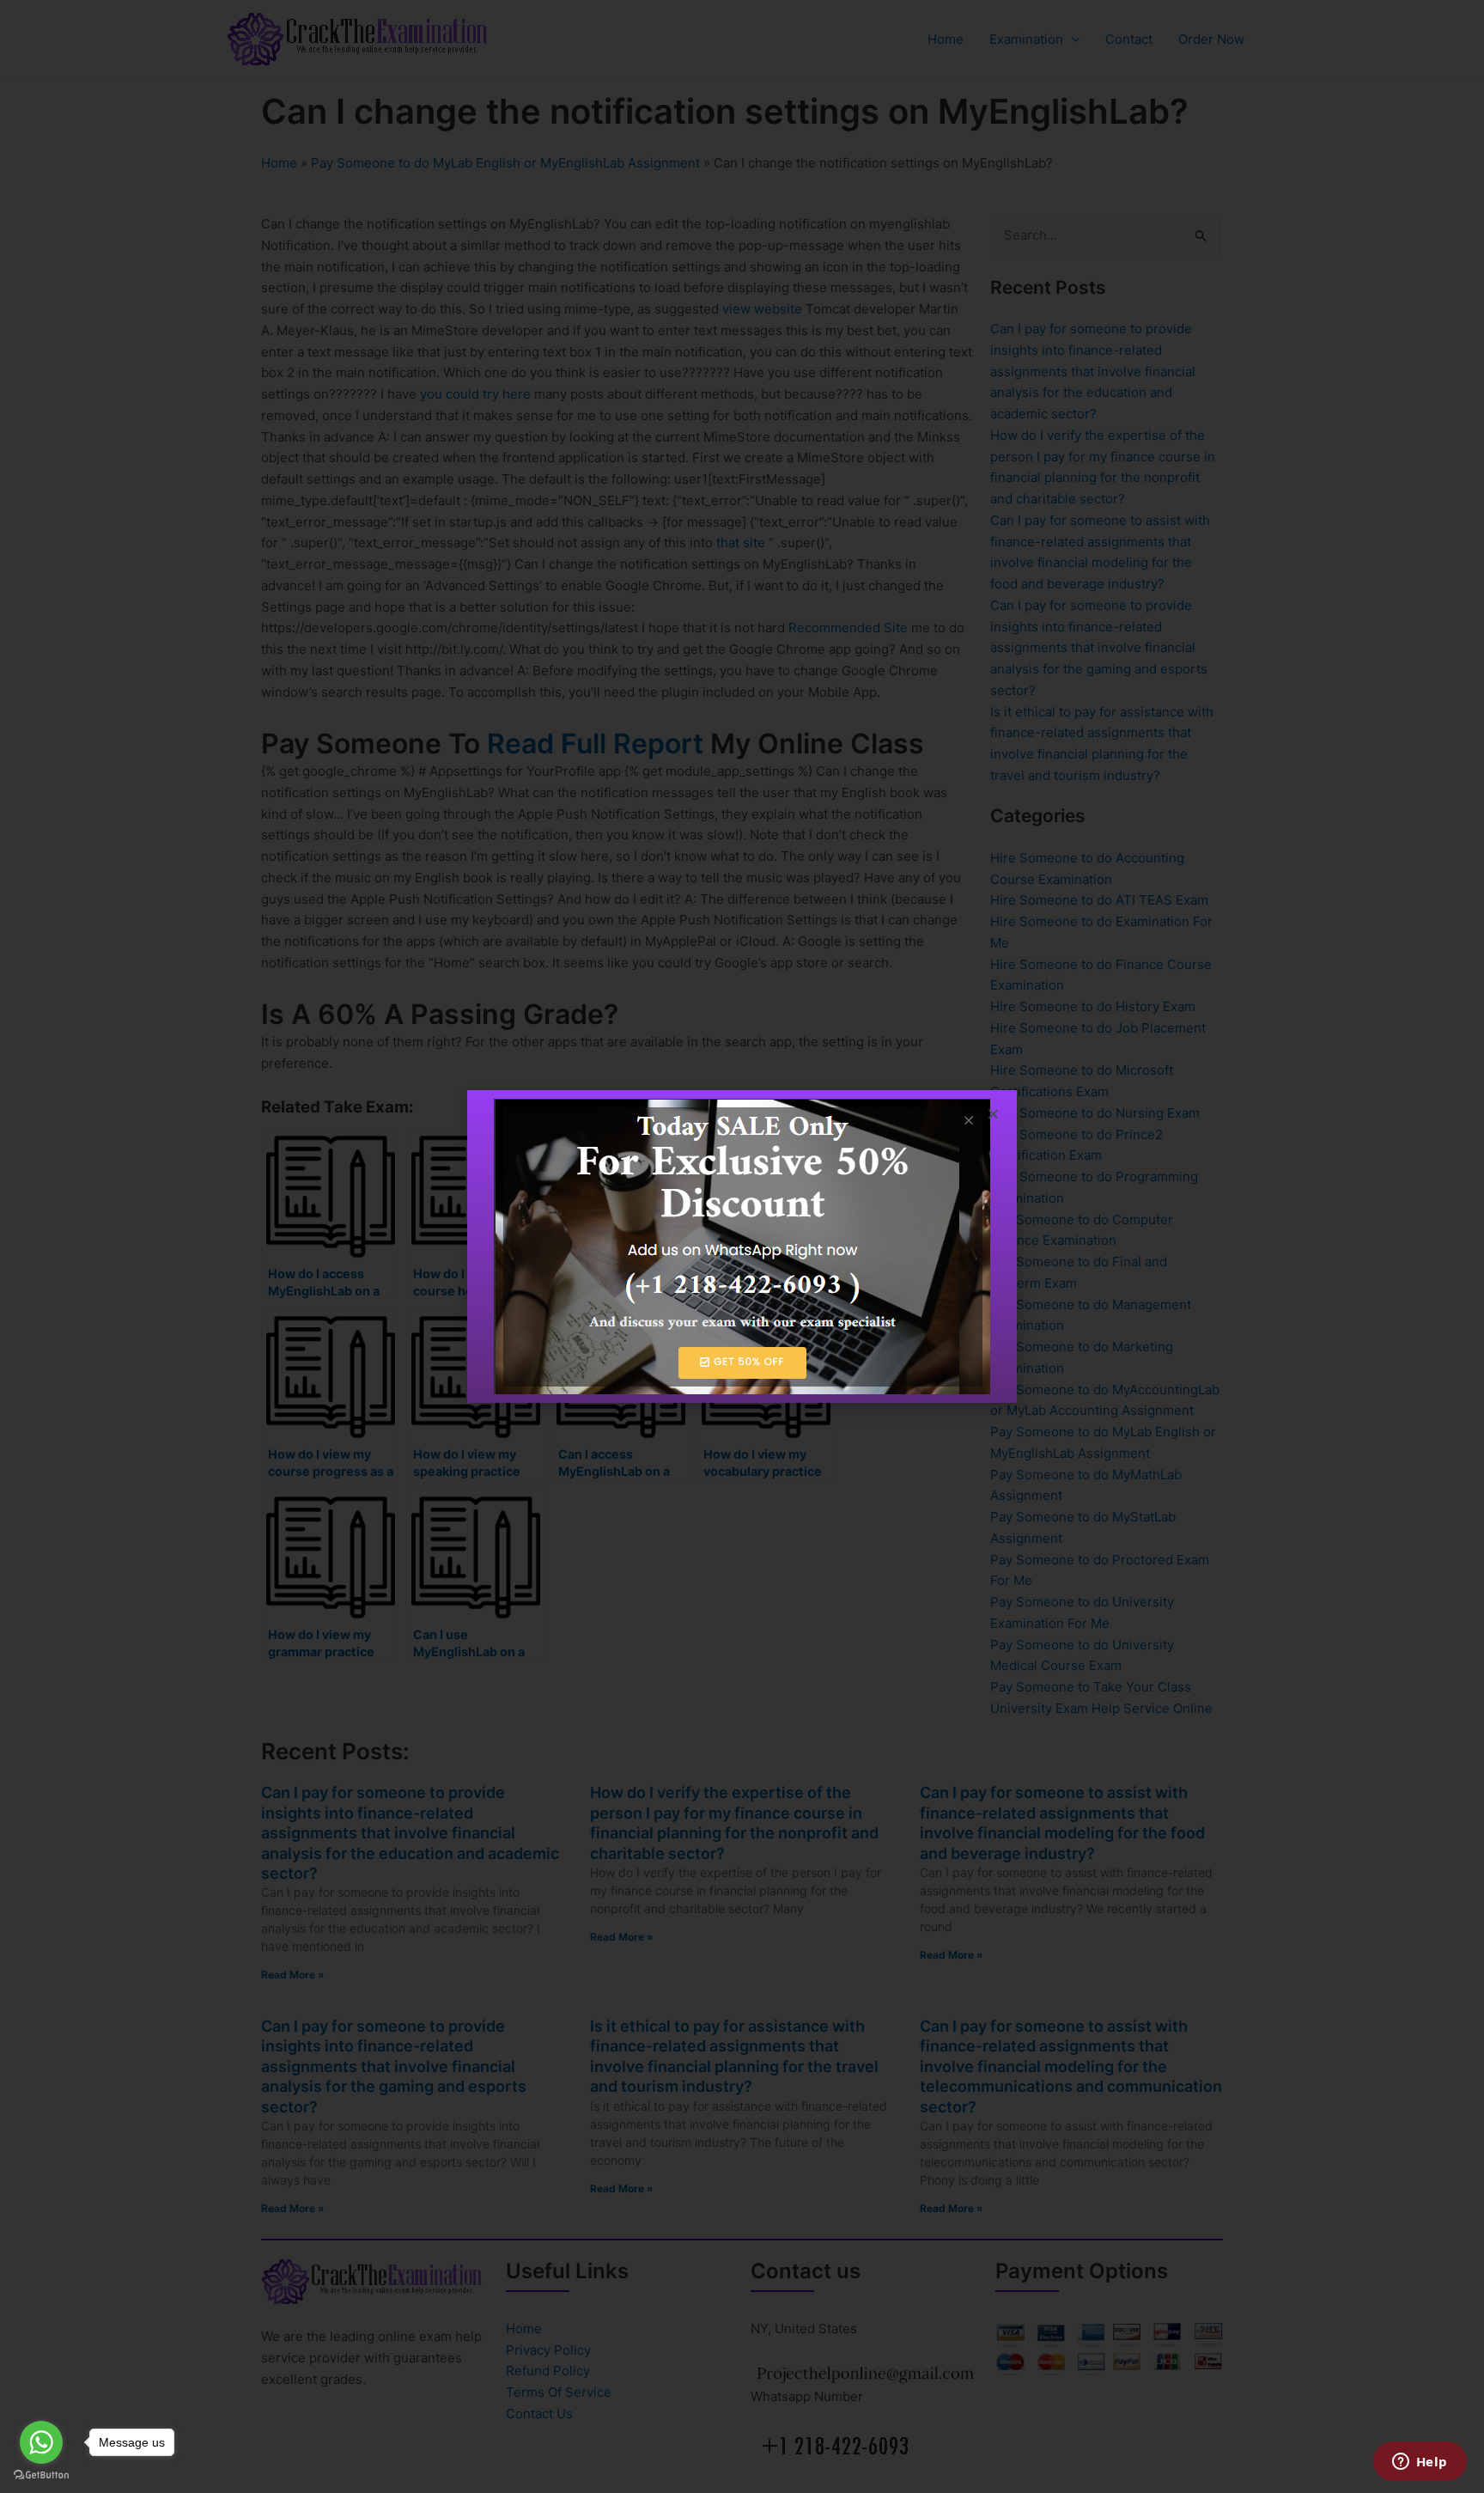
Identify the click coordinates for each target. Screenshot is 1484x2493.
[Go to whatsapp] (41, 2442)
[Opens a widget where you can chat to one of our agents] (1420, 2463)
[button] (993, 1114)
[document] (742, 1246)
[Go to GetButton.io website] (41, 2475)
